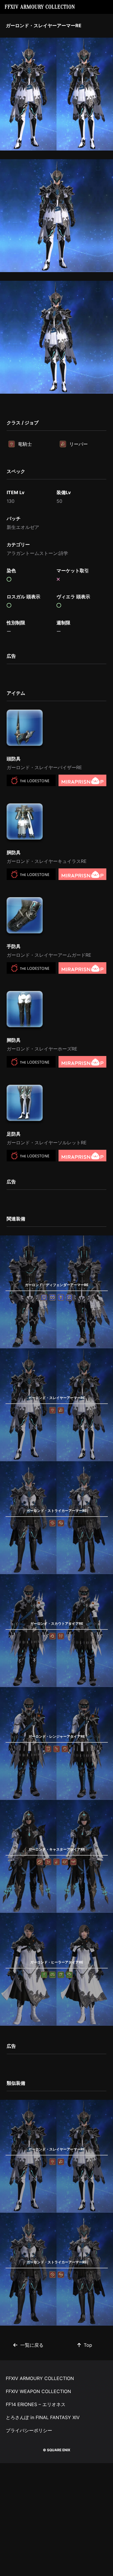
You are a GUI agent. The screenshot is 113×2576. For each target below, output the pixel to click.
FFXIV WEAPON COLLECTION (38, 2391)
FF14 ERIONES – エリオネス (36, 2404)
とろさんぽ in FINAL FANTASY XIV (43, 2417)
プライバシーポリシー (29, 2430)
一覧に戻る (32, 2345)
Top (88, 2345)
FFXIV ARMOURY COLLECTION (40, 7)
